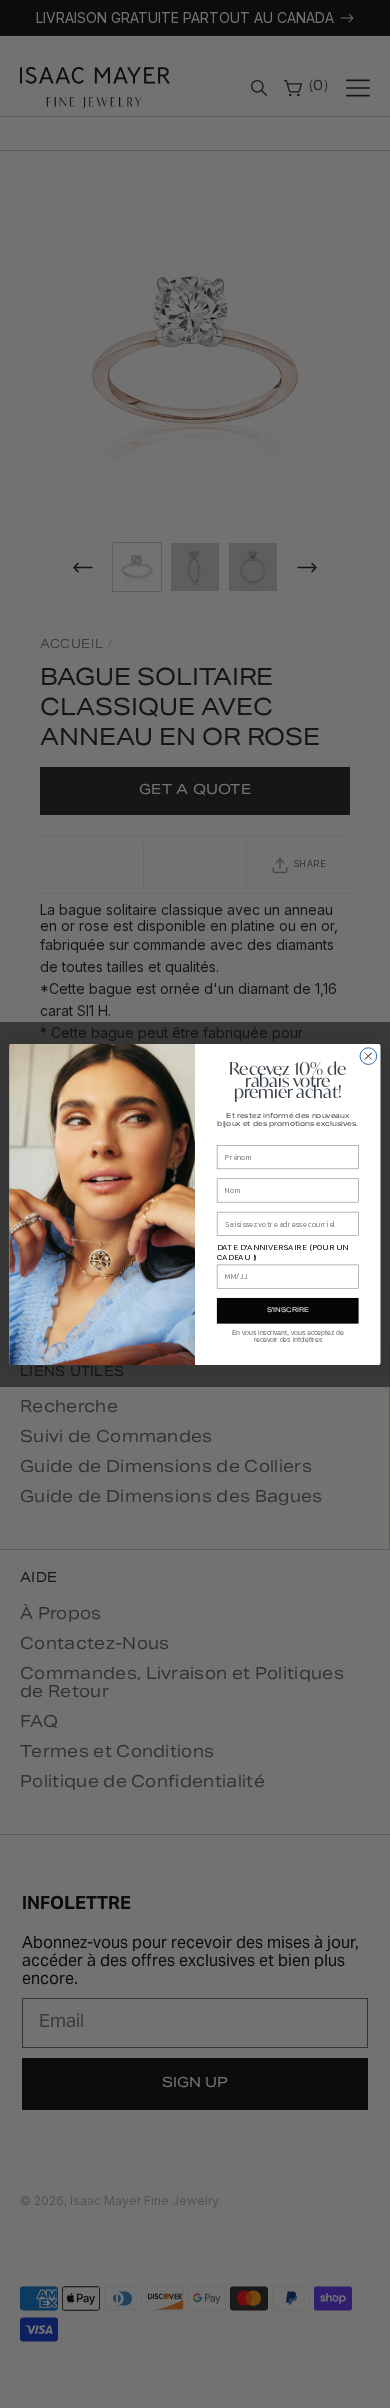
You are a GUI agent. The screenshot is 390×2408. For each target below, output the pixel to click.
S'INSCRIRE (288, 1310)
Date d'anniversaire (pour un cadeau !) (283, 1251)
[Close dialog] (368, 1055)
